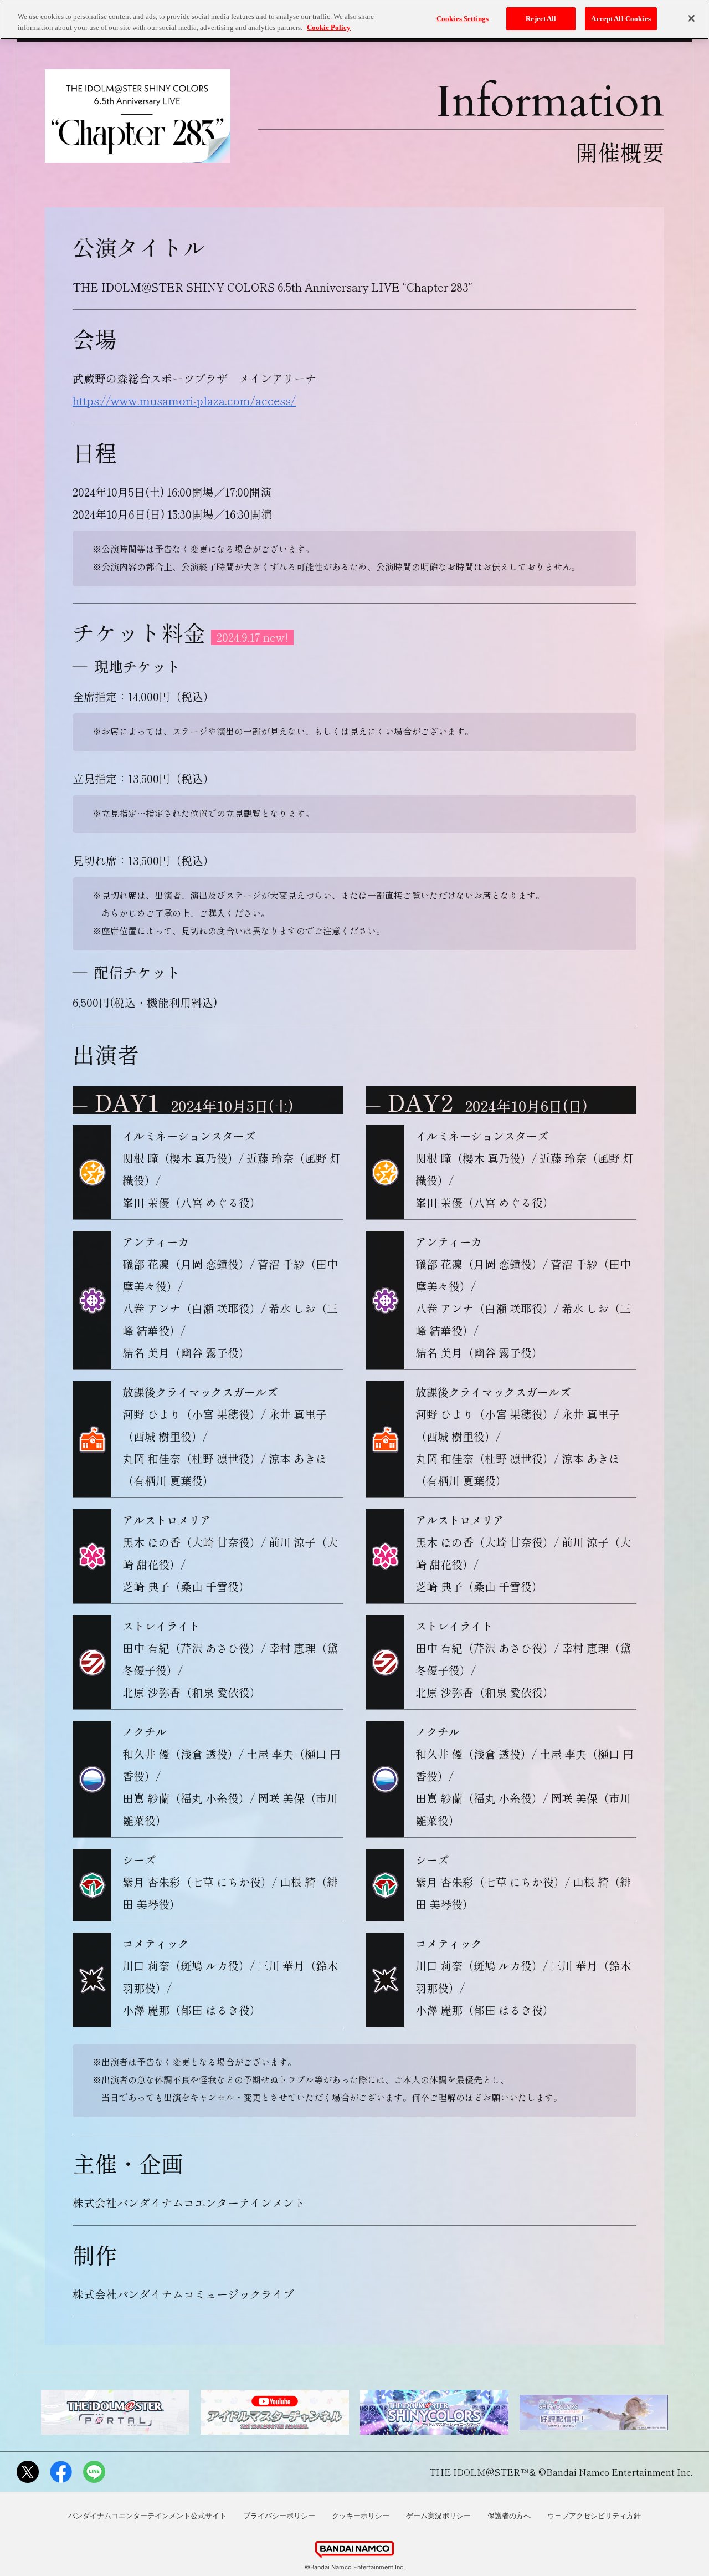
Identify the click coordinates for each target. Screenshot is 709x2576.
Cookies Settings (463, 19)
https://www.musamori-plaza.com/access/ (184, 400)
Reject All (541, 19)
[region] (354, 20)
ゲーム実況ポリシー (438, 2516)
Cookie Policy (329, 27)
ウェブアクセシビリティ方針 (594, 2516)
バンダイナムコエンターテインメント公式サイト (147, 2516)
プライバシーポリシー (279, 2516)
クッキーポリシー (361, 2516)
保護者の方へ (509, 2516)
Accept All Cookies (621, 19)
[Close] (691, 18)
